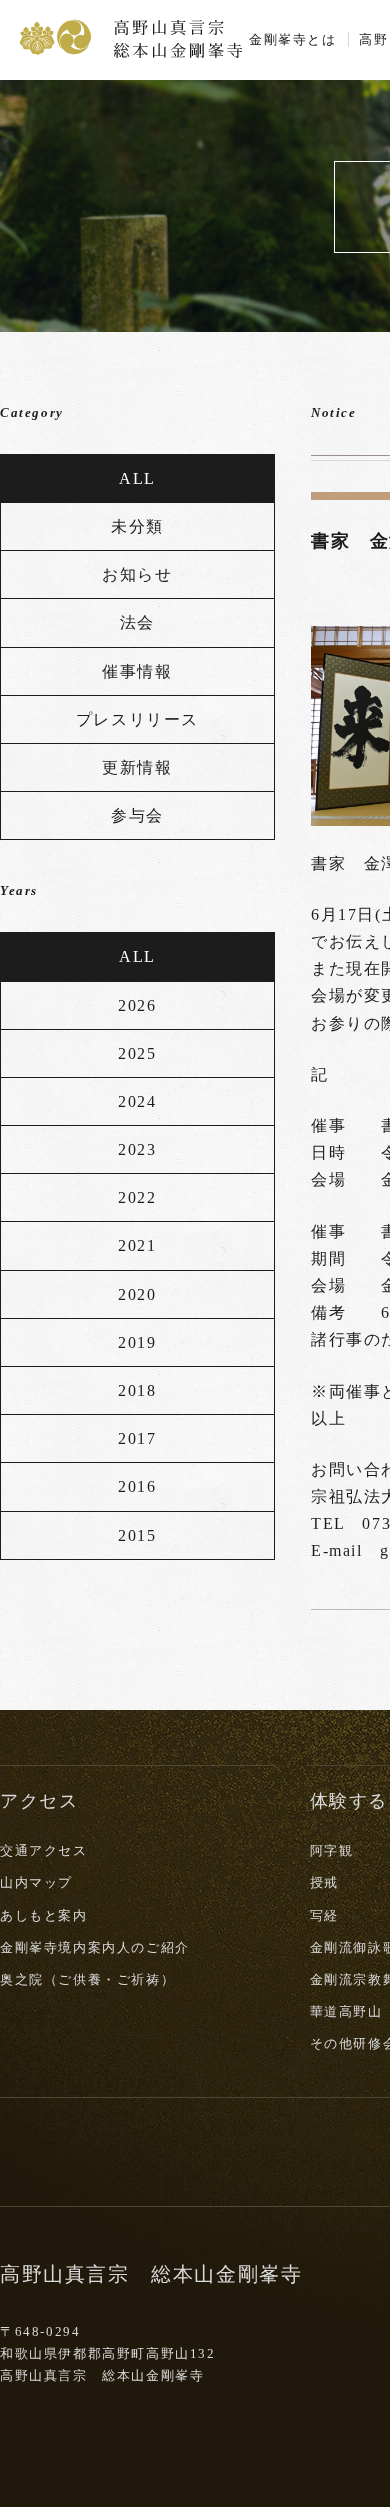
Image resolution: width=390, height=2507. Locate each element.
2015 (137, 1535)
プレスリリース (137, 719)
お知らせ (137, 574)
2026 (137, 1005)
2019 (137, 1342)
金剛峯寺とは (293, 39)
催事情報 (137, 671)
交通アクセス (44, 1850)
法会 (137, 622)
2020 (137, 1294)
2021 (137, 1245)
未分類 (137, 526)
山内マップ (36, 1882)
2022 (137, 1197)
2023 (137, 1149)
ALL (137, 478)
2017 (137, 1438)
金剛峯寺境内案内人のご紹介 (95, 1947)
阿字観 (332, 1850)
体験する (349, 1801)
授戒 (324, 1882)
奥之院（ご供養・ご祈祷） (87, 1979)
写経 (324, 1915)
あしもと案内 (44, 1915)
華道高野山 (346, 2011)
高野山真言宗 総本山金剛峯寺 (131, 37)
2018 (137, 1390)
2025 (137, 1053)
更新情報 (137, 767)
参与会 (137, 815)
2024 (137, 1101)
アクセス (39, 1801)
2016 (137, 1486)
